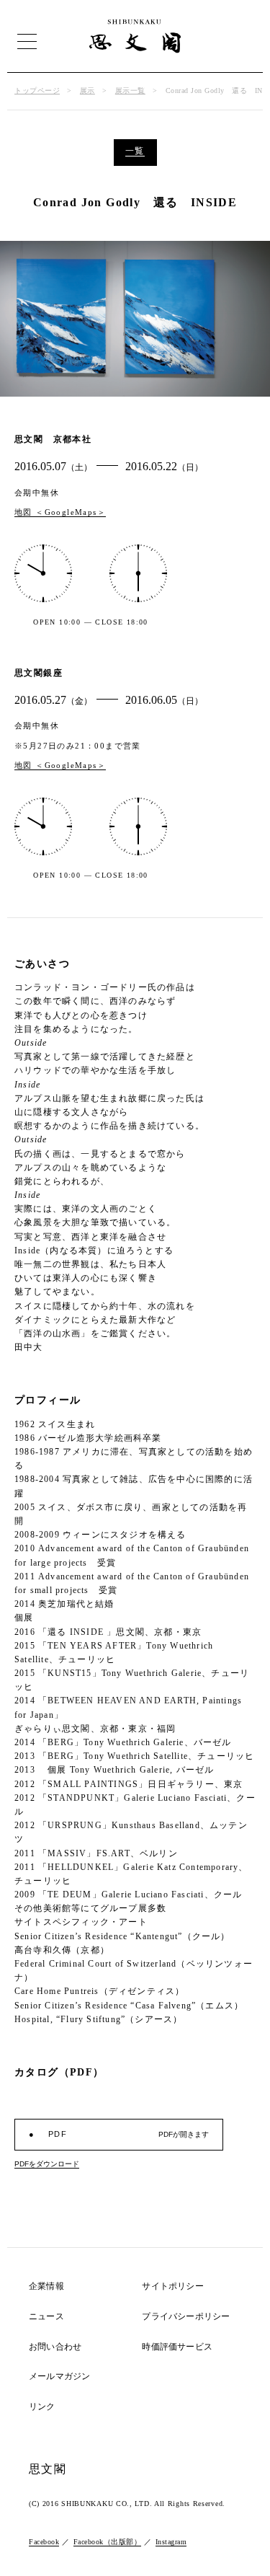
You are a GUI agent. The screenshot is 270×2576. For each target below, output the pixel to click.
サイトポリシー (172, 2286)
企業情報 (46, 2286)
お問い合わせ (55, 2347)
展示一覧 (130, 91)
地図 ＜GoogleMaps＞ (60, 512)
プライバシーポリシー (186, 2317)
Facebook (44, 2542)
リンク (42, 2407)
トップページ (37, 91)
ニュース (46, 2317)
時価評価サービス (177, 2347)
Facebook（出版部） (108, 2542)
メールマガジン (59, 2377)
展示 (87, 91)
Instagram (171, 2542)
